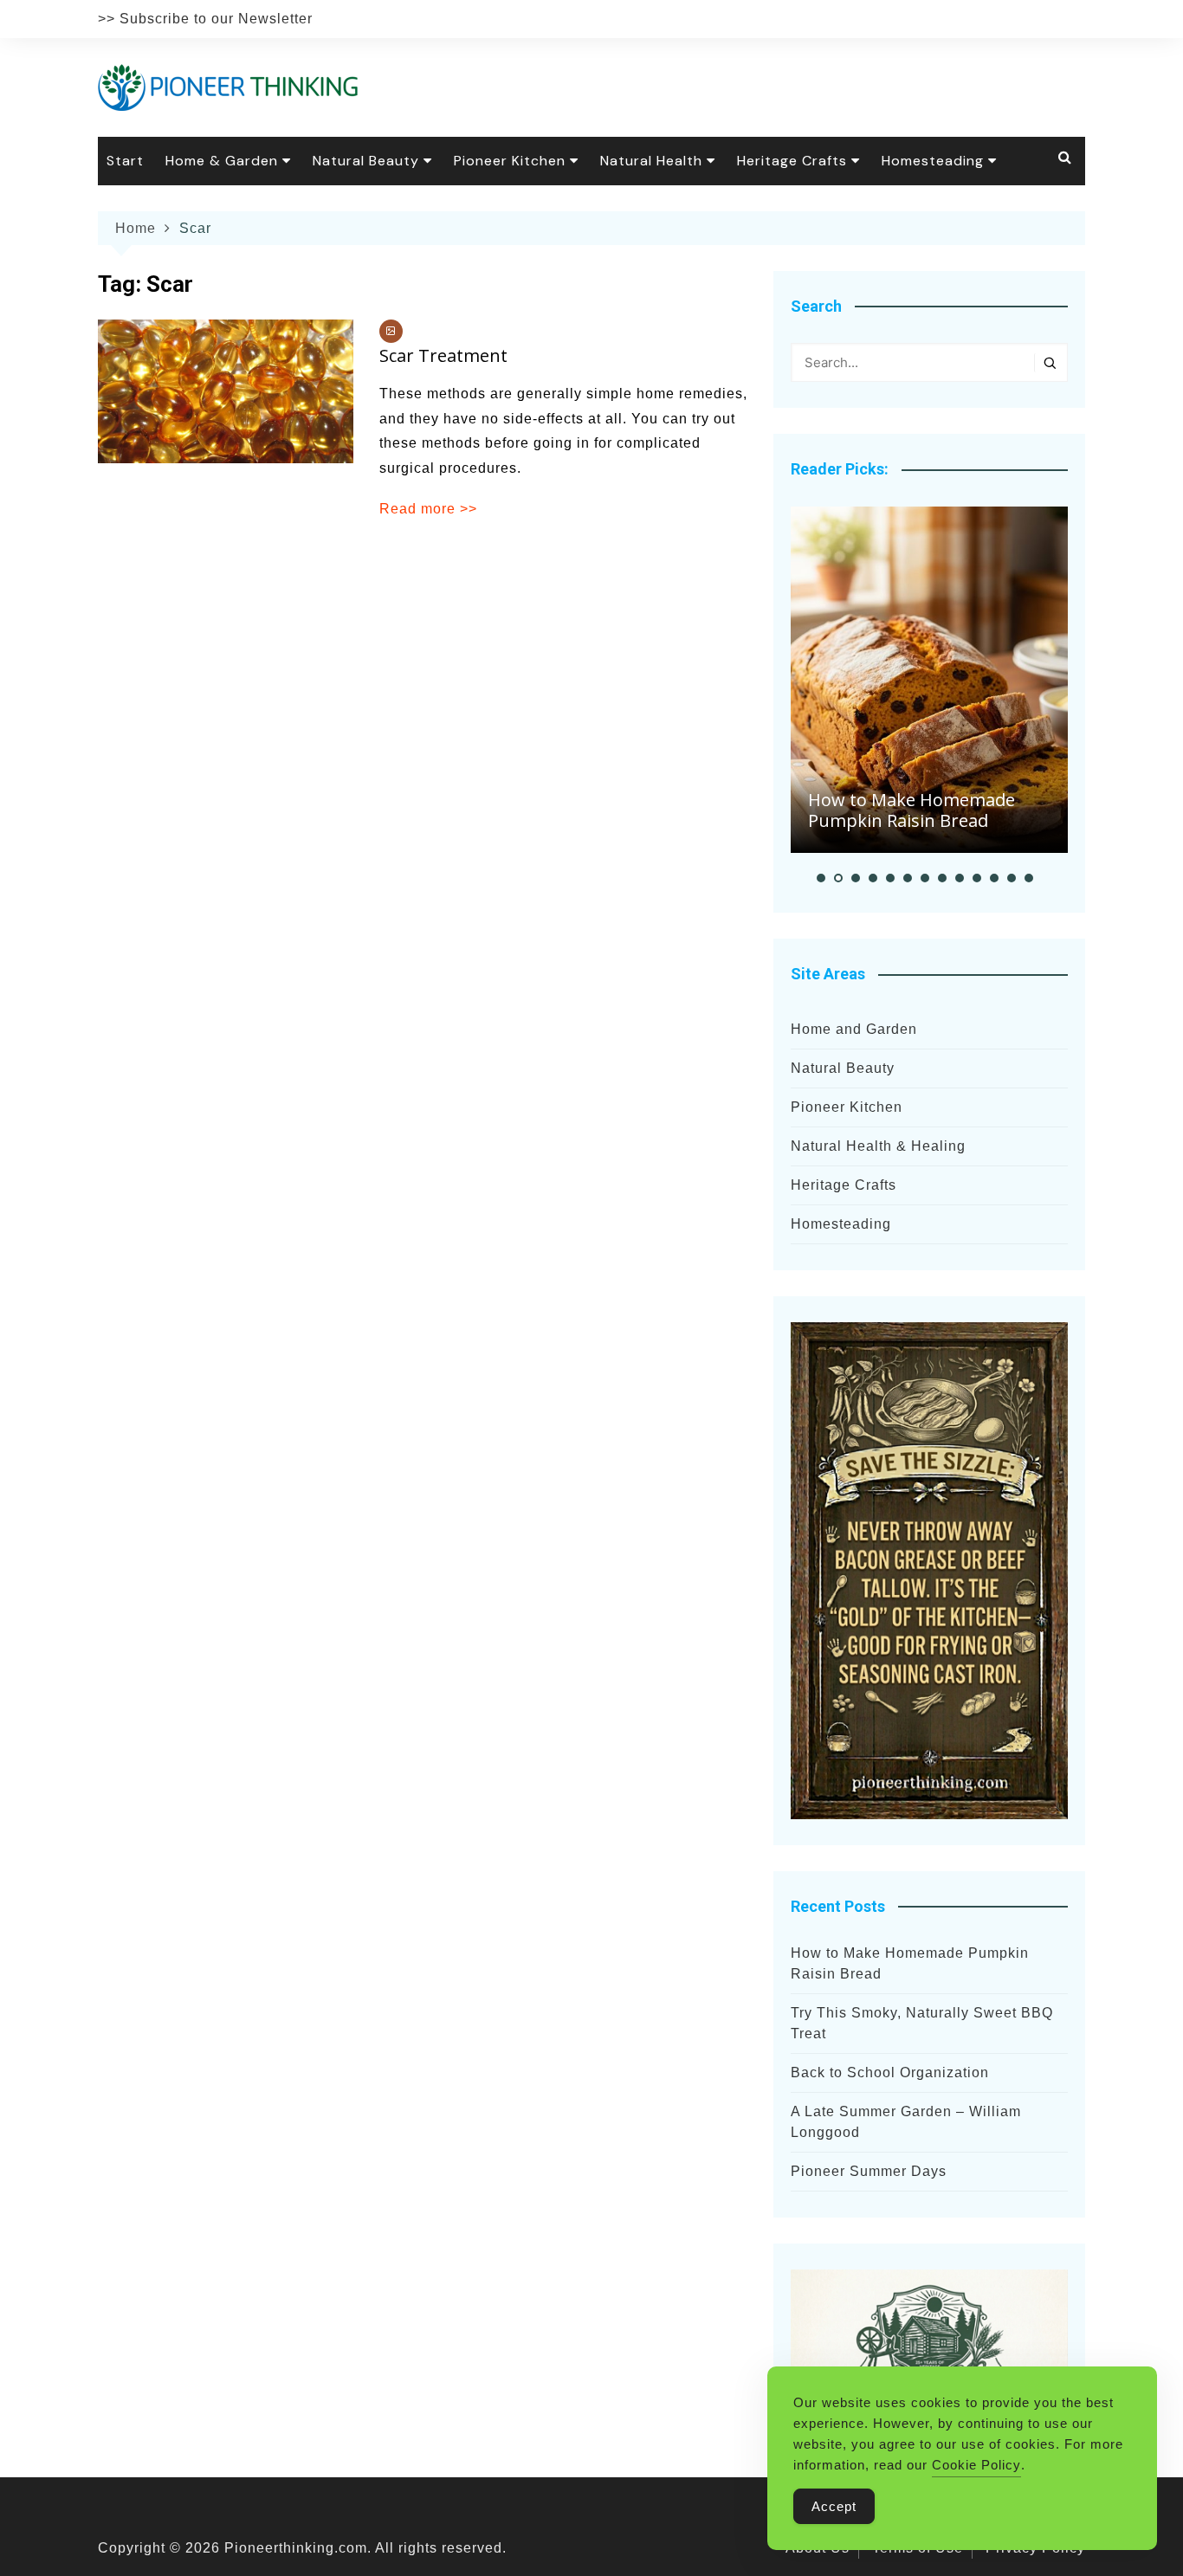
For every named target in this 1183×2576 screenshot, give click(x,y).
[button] (821, 878)
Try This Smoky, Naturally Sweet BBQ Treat (922, 2023)
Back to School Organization (890, 2072)
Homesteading (933, 161)
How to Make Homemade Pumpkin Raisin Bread (911, 810)
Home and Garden (854, 1029)
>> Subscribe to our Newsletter (205, 19)
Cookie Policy (976, 2465)
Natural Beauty (366, 161)
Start (125, 161)
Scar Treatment (443, 355)
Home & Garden (222, 161)
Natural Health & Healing (878, 1146)
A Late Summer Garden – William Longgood (906, 2122)
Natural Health (651, 161)
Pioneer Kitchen (510, 161)
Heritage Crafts (792, 161)
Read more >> (428, 509)
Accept (834, 2506)
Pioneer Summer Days (869, 2171)
